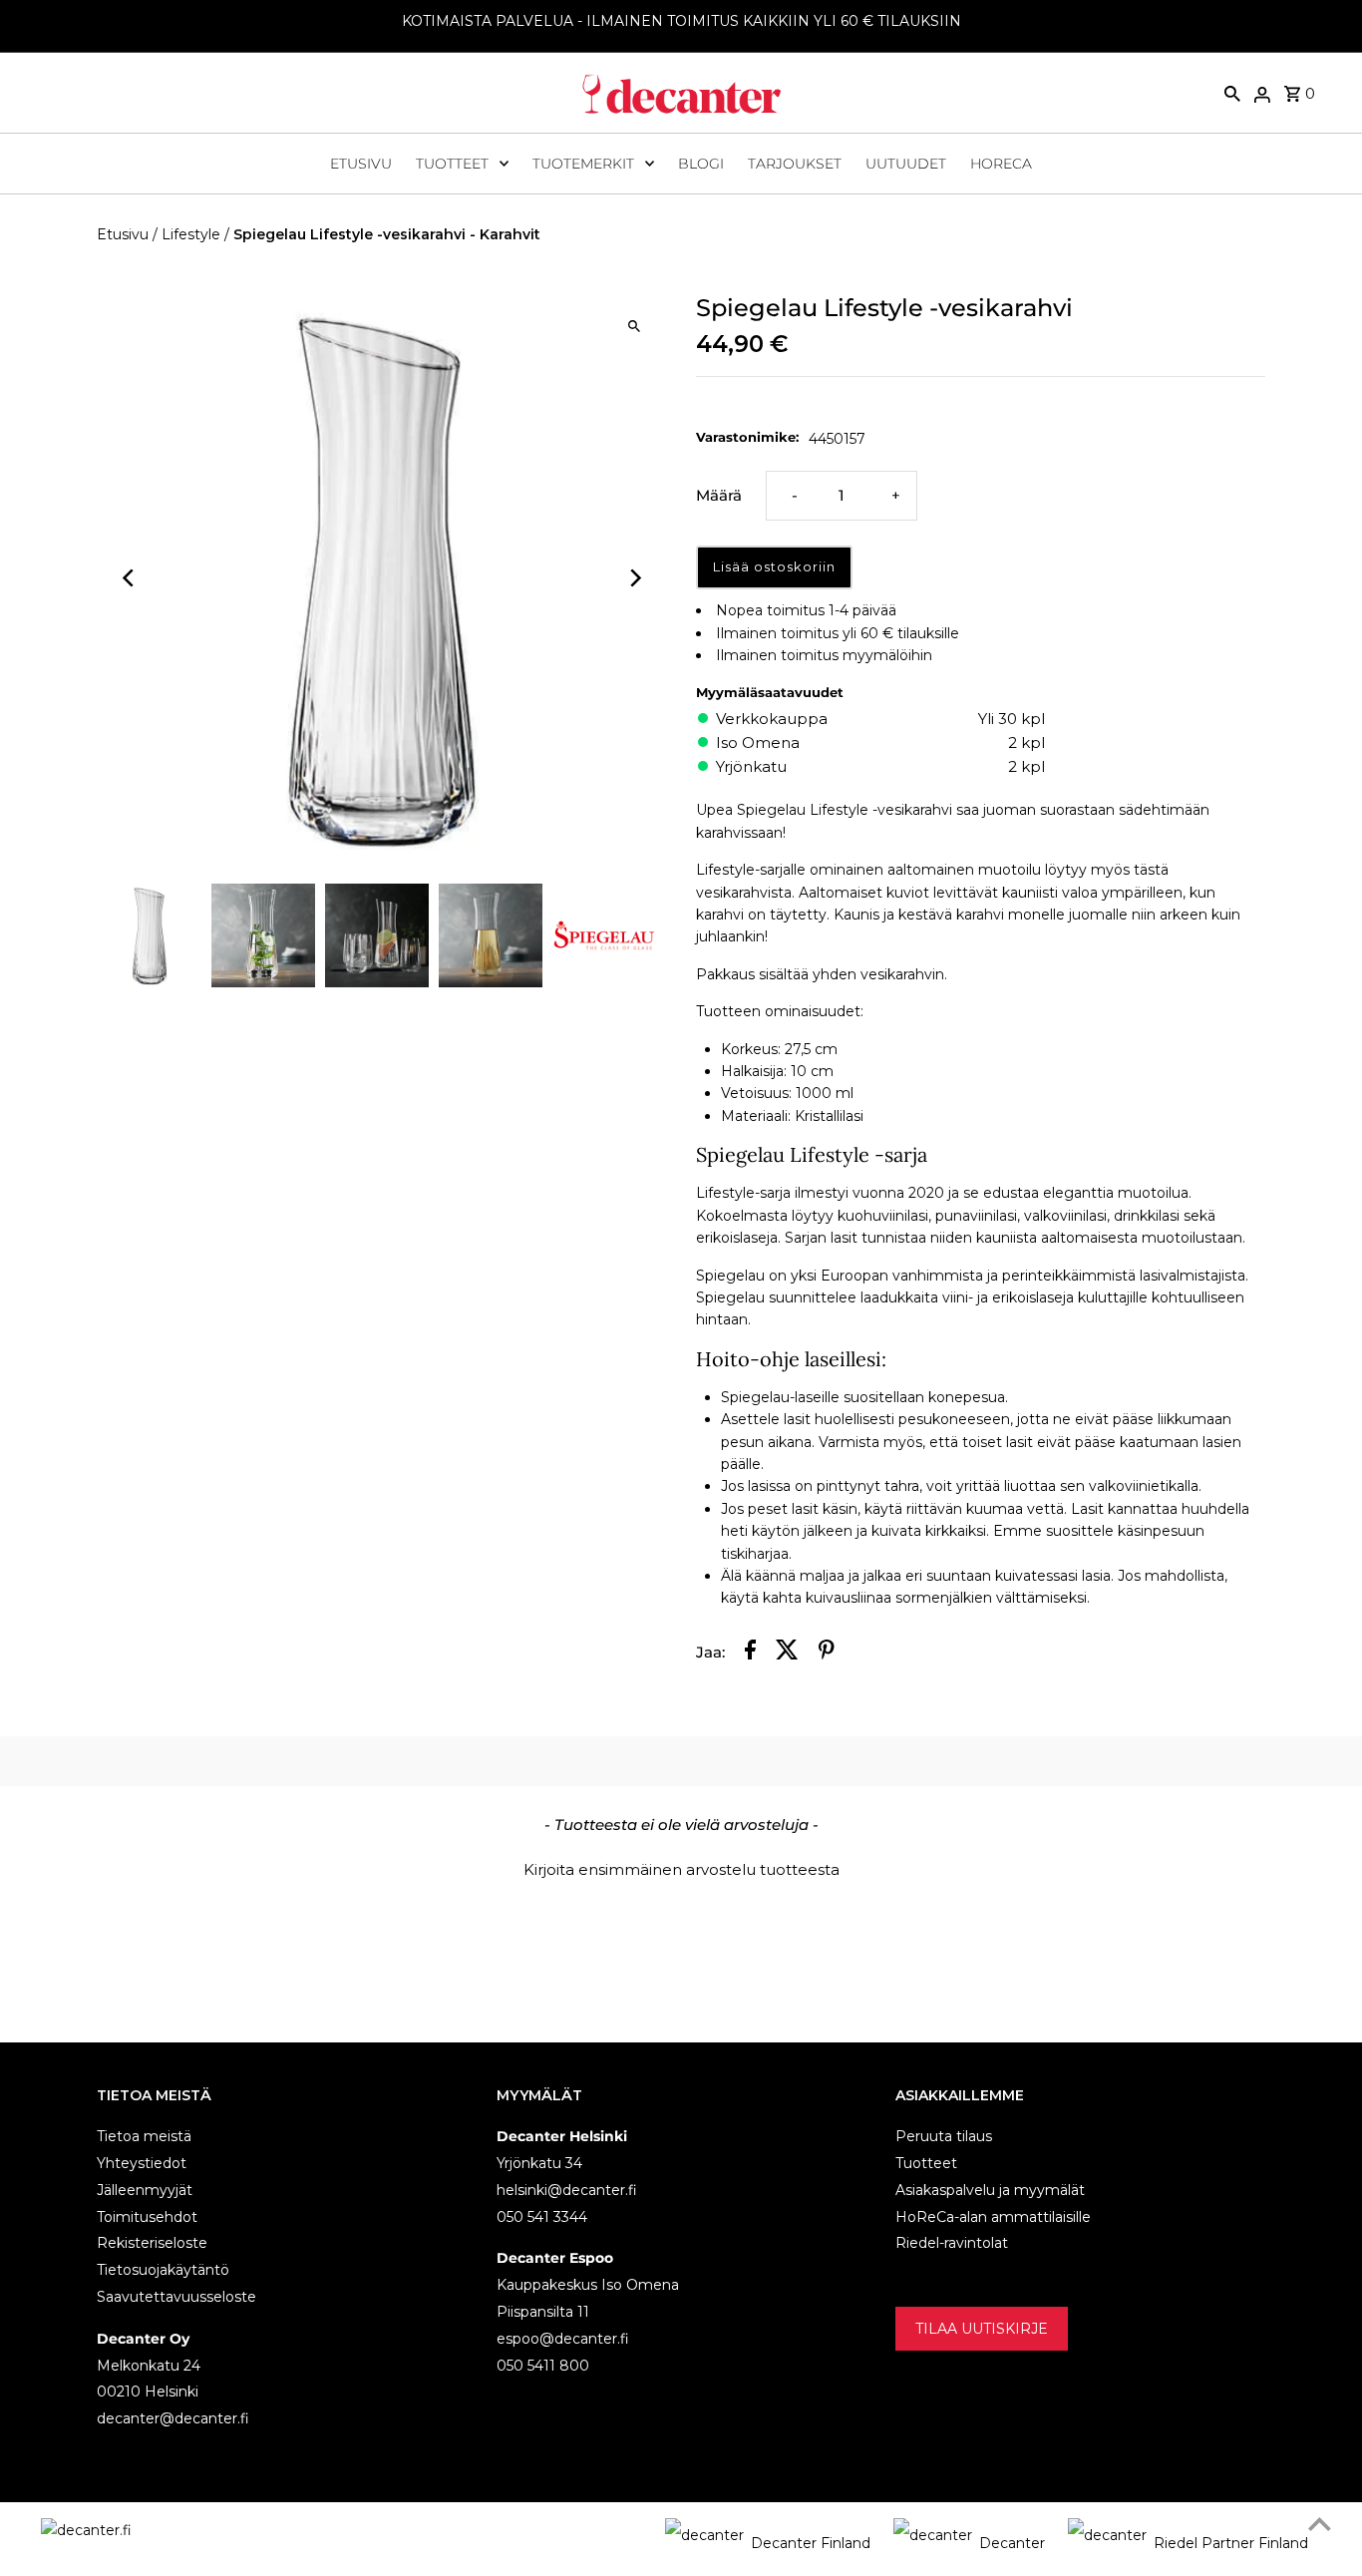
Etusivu (361, 164)
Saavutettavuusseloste (176, 2297)
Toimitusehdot (147, 2217)
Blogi (701, 164)
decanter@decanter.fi (173, 2418)
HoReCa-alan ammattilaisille (993, 2217)
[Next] (634, 578)
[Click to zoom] (634, 326)
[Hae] (1232, 93)
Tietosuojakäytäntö (163, 2270)
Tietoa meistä (144, 2136)
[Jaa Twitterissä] (787, 1653)
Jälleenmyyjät (145, 2190)
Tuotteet (452, 164)
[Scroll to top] (1320, 2524)
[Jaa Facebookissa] (750, 1653)
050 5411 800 (543, 2366)
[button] (681, 1867)
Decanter (1012, 2543)
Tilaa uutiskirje (982, 2329)
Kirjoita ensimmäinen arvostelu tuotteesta (681, 1869)
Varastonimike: (747, 437)
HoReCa (1001, 164)
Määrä (719, 495)
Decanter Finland (811, 2543)
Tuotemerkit (583, 164)
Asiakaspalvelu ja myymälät (990, 2190)
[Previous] (129, 578)
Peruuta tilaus (944, 2136)
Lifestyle (191, 234)
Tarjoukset (795, 164)
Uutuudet (906, 164)
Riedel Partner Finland (1231, 2543)
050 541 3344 (542, 2217)
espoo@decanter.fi (563, 2339)
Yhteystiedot (142, 2163)
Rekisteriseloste (152, 2243)
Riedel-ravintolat (952, 2243)
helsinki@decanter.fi (567, 2190)
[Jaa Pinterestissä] (827, 1653)
